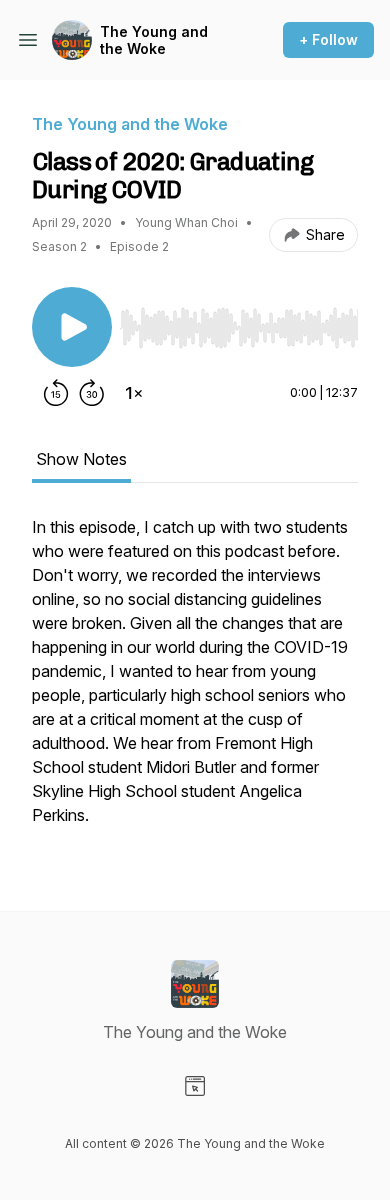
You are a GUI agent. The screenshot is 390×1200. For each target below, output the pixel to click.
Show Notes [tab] (81, 459)
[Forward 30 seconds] (92, 393)
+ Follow (328, 39)
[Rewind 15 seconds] (56, 393)
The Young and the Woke (154, 40)
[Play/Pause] (72, 327)
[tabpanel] (195, 681)
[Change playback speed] (134, 393)
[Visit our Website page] (195, 1086)
